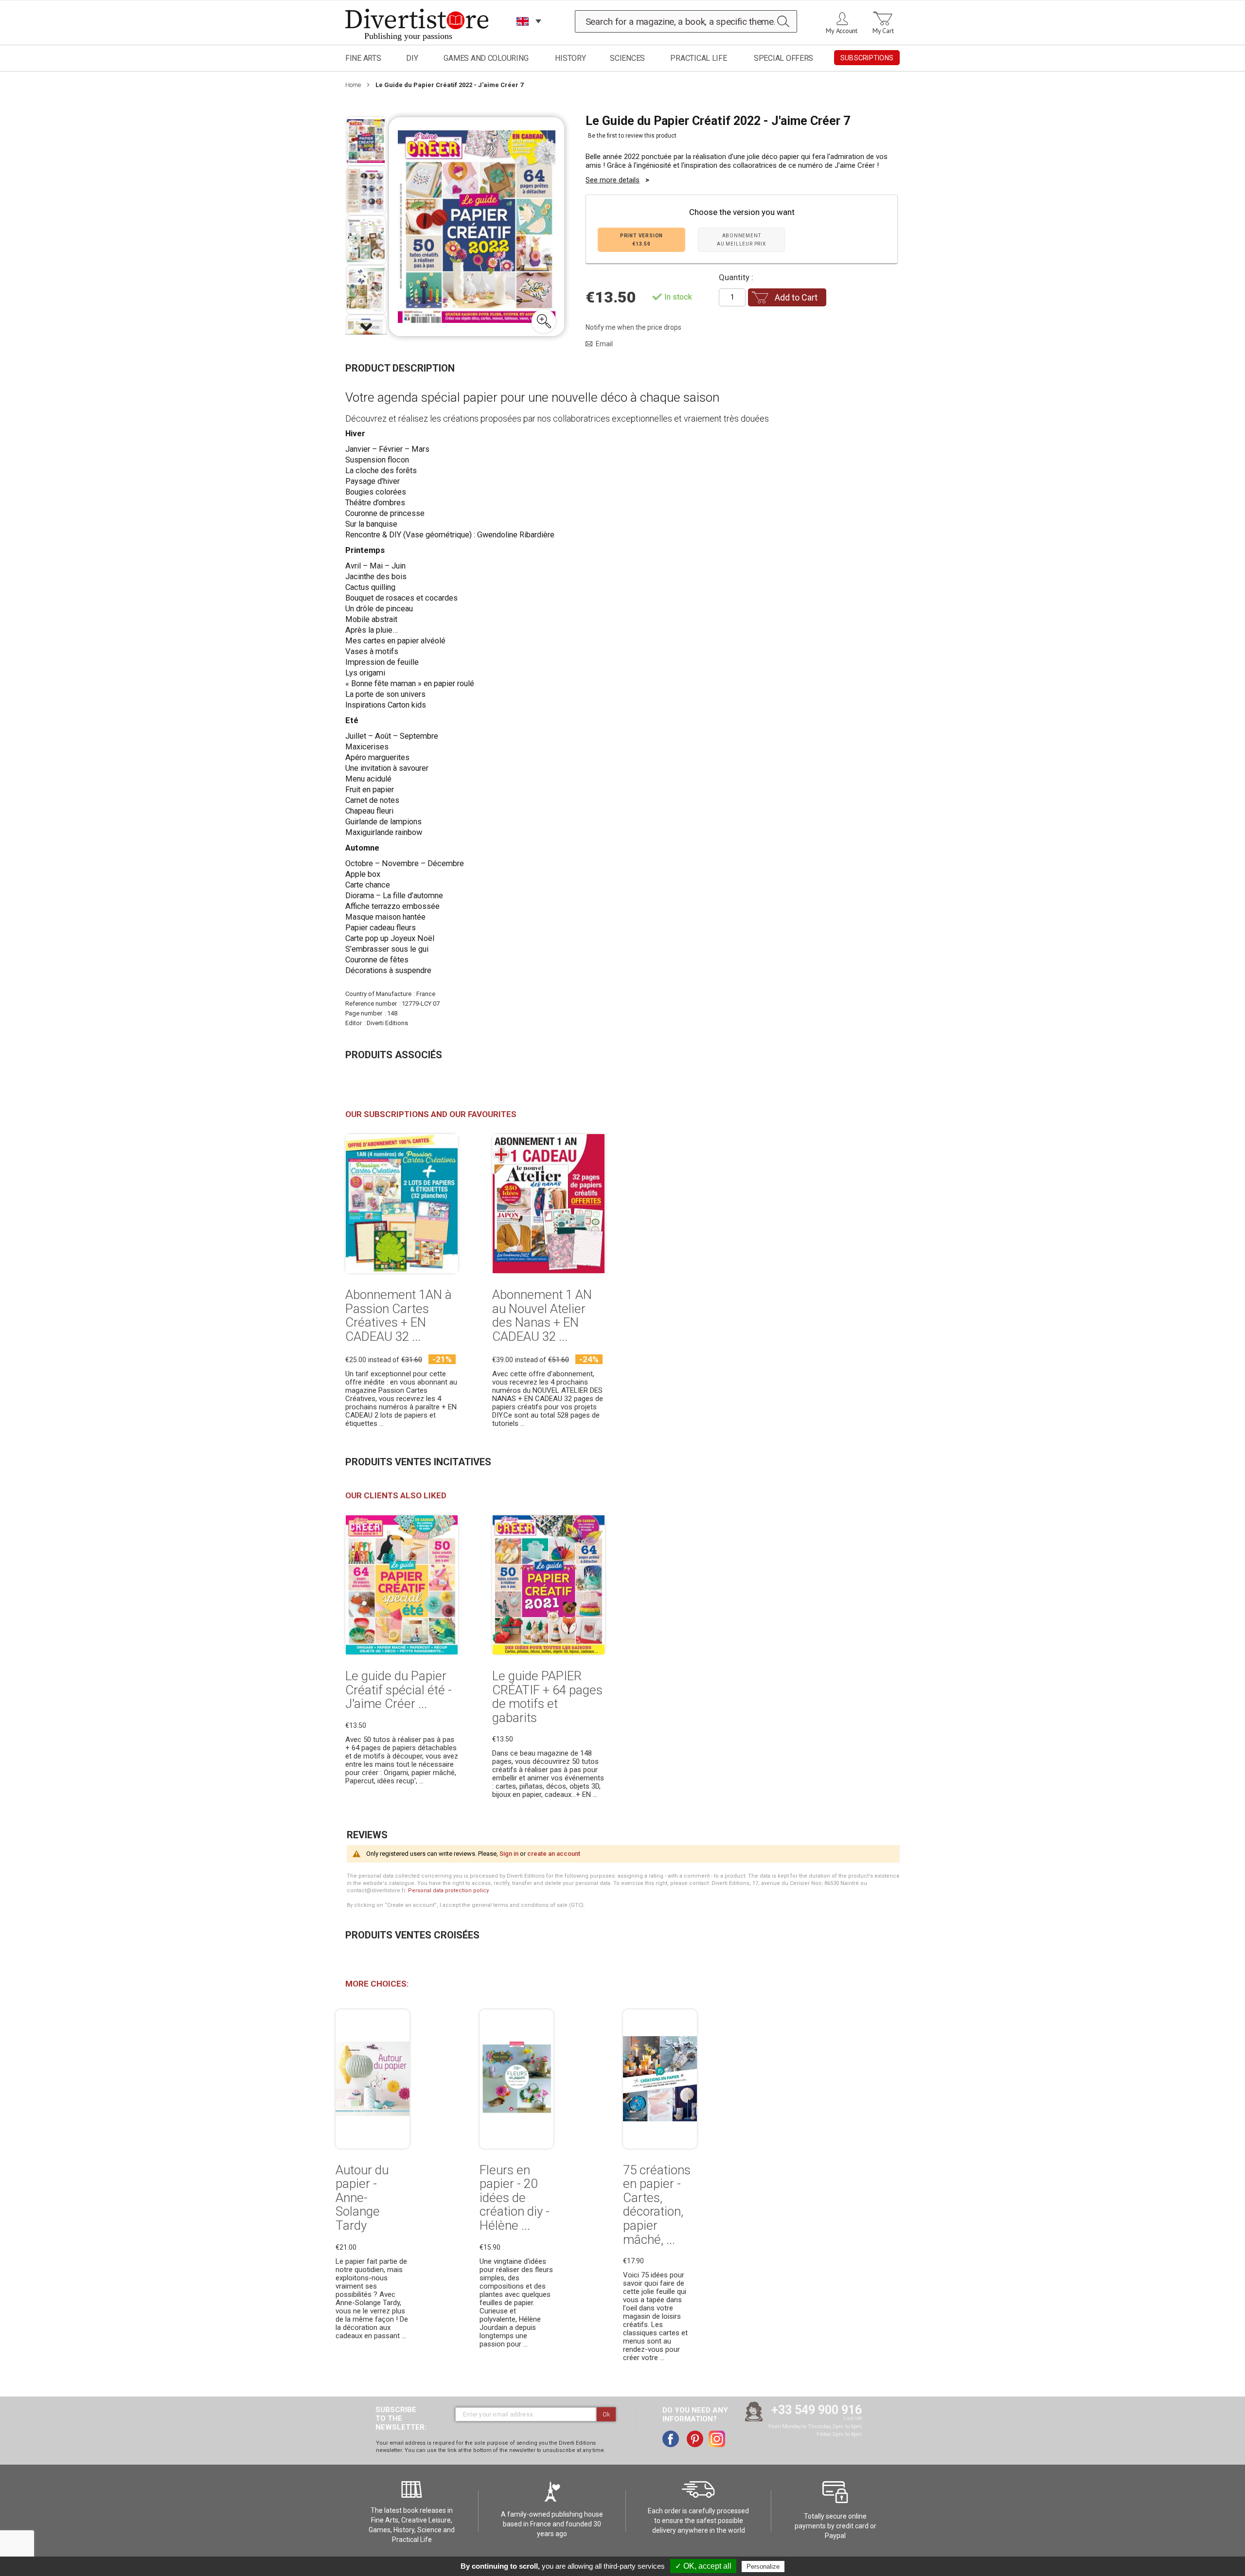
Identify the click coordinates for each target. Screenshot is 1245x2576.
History (570, 58)
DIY (412, 58)
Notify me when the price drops (633, 327)
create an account (554, 1854)
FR (523, 34)
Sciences (627, 58)
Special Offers (783, 58)
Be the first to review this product (632, 136)
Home (353, 85)
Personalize (763, 2567)
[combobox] (686, 21)
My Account (842, 31)
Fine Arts (363, 58)
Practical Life (698, 58)
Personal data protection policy (448, 1891)
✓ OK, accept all (703, 2566)
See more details (613, 180)
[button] (544, 321)
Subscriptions (867, 58)
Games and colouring (486, 58)
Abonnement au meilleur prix (741, 240)
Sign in (509, 1854)
